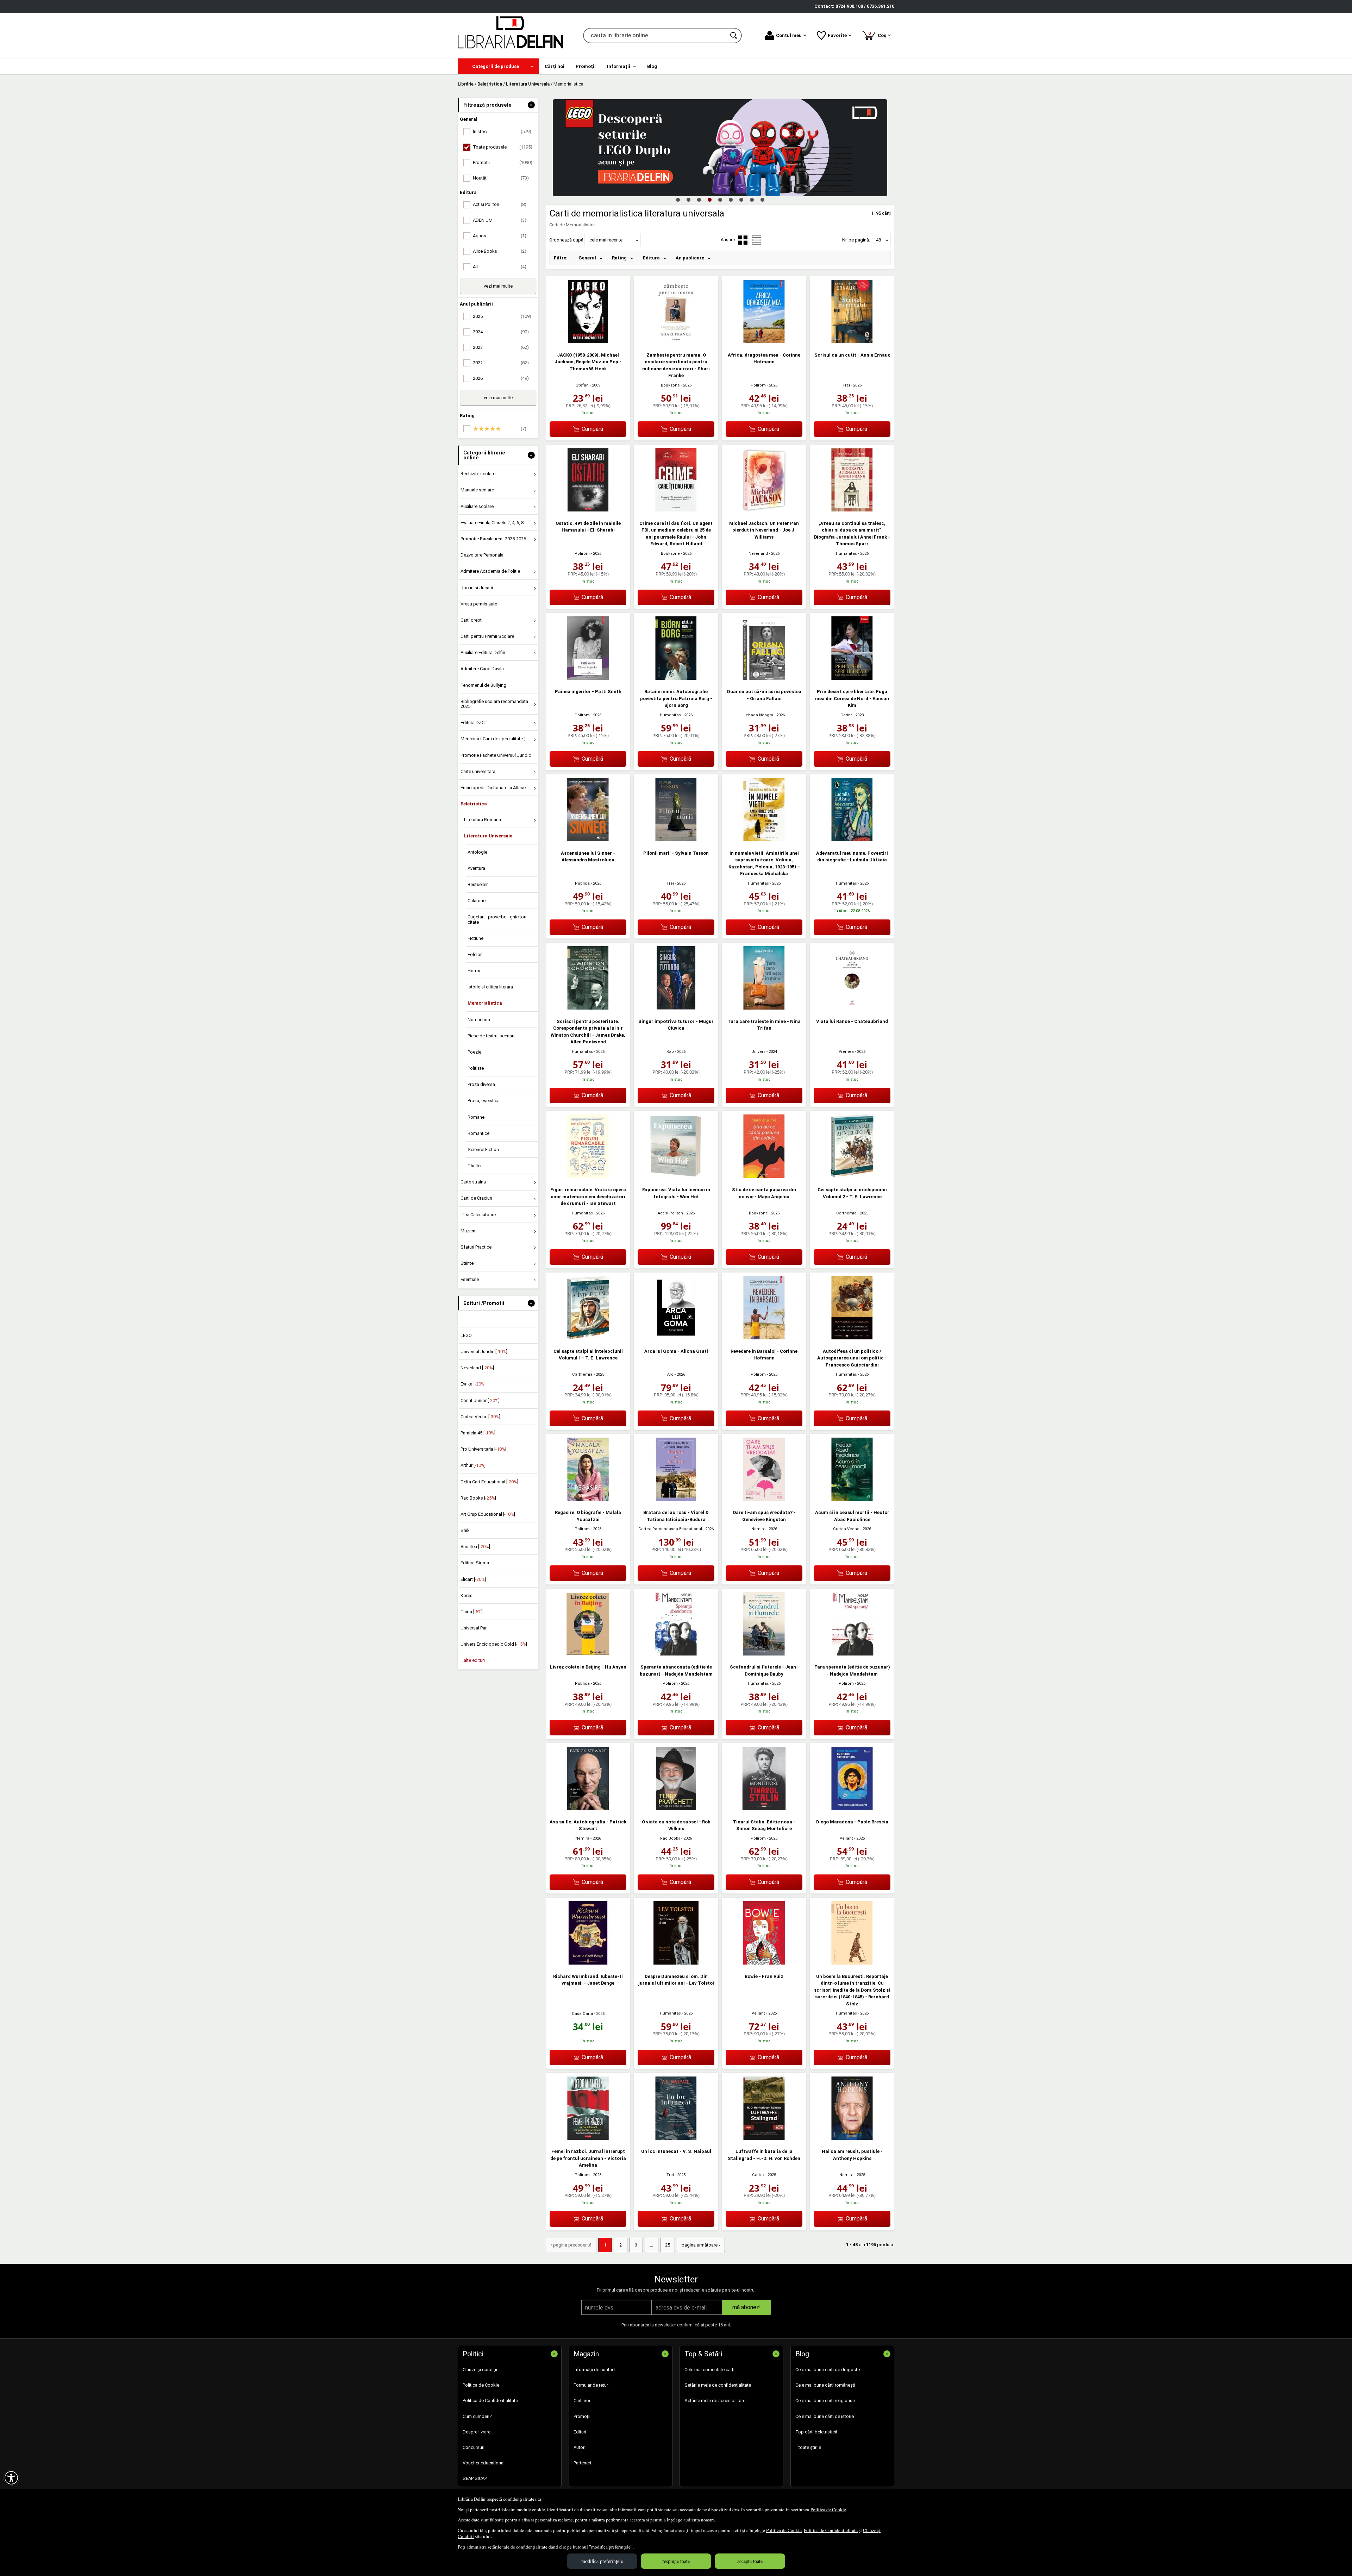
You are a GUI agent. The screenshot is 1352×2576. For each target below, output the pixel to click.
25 (668, 2245)
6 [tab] (731, 200)
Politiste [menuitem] (476, 1068)
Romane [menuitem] (476, 1117)
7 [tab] (741, 200)
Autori (580, 2447)
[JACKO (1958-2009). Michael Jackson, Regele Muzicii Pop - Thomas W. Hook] (588, 342)
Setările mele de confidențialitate (718, 2385)
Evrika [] (473, 1384)
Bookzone (670, 385)
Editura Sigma (475, 1563)
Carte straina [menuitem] (473, 1182)
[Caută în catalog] (734, 36)
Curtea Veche (846, 1529)
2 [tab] (688, 200)
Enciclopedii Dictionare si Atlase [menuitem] (493, 788)
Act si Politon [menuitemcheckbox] (500, 204)
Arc (670, 1374)
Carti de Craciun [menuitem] (476, 1198)
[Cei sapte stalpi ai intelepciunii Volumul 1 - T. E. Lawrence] (588, 1338)
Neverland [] (477, 1368)
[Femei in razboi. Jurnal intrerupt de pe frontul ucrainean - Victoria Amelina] (588, 2138)
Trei (846, 385)
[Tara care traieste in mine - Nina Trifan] (764, 1008)
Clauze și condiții (480, 2370)
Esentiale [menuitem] (470, 1279)
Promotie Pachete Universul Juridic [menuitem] (496, 755)
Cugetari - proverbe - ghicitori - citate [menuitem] (498, 919)
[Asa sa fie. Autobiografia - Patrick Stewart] (588, 1808)
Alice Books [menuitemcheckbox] (500, 251)
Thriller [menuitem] (475, 1166)
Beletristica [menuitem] (474, 804)
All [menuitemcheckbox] (500, 267)
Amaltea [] (475, 1547)
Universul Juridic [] (484, 1352)
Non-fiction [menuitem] (479, 1020)
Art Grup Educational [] (488, 1514)
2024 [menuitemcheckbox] (501, 332)
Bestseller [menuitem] (478, 884)
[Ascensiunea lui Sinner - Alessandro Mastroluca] (588, 840)
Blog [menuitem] (652, 66)
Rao (670, 1052)
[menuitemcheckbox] (500, 429)
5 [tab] (720, 200)
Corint (846, 715)
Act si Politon (670, 1213)
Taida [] (472, 1612)
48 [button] (878, 240)
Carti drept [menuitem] (471, 620)
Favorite (837, 35)
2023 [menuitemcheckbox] (501, 347)
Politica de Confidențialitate (831, 2530)
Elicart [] (473, 1579)
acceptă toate (750, 2561)
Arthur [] (473, 1465)
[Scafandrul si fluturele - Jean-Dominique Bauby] (764, 1654)
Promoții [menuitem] (586, 66)
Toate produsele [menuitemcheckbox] (503, 147)
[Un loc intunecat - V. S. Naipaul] (676, 2138)
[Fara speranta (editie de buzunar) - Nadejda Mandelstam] (852, 1654)
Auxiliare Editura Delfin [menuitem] (483, 652)
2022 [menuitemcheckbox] (501, 363)
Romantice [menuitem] (478, 1133)
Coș (878, 34)
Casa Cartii (582, 2014)
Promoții (582, 2416)
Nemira (758, 1529)
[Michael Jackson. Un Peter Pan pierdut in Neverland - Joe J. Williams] (764, 510)
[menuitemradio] (757, 240)
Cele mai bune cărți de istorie (825, 2416)
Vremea (846, 1052)
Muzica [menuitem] (468, 1231)
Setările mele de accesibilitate (715, 2401)
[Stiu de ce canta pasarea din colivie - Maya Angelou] (764, 1176)
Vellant (846, 1838)
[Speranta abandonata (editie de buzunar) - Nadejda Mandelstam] (676, 1654)
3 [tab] (699, 200)
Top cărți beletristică (816, 2432)
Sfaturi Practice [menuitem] (476, 1247)
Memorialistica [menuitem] (485, 1003)
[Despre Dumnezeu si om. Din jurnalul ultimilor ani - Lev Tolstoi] (676, 1963)
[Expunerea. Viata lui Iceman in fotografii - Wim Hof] (676, 1176)
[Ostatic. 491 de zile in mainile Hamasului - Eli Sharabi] (588, 510)
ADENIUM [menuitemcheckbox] (500, 220)
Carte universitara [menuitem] (478, 771)
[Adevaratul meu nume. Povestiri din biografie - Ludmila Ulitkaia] (852, 840)
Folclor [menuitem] (475, 954)
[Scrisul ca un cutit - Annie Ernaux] (852, 342)
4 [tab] (709, 200)
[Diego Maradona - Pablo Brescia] (852, 1808)
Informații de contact (595, 2370)
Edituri (580, 2432)
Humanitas (846, 554)
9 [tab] (762, 200)
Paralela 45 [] (478, 1433)
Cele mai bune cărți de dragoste (828, 2370)
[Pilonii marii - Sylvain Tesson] (676, 840)
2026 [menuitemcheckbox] (501, 378)
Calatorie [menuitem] (477, 901)
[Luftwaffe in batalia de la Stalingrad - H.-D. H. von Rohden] (764, 2138)
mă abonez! (747, 2307)
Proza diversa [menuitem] (481, 1084)
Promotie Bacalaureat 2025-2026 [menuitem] (493, 539)
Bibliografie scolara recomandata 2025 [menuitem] (494, 704)
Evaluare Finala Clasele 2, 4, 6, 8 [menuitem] (492, 523)
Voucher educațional (484, 2463)
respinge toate (676, 2561)
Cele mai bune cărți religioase (825, 2401)
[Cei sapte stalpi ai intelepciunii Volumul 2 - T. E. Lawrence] (852, 1176)
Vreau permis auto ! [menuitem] (480, 604)
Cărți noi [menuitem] (555, 66)
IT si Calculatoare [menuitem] (478, 1215)
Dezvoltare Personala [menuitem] (482, 555)
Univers (758, 1052)
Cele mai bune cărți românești (825, 2385)
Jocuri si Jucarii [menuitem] (477, 588)
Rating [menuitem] (619, 258)
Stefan (582, 385)
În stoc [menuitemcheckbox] (502, 131)
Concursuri (474, 2447)
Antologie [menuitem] (477, 852)
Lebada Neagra (758, 715)
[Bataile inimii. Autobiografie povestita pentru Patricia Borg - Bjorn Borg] (676, 678)
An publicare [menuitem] (690, 258)
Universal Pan (474, 1628)
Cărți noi (582, 2401)
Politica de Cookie (828, 2509)
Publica (582, 883)
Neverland (758, 554)
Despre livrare (477, 2432)
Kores (467, 1595)
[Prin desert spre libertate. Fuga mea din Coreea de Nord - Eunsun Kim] (852, 678)
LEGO (466, 1335)
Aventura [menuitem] (476, 868)
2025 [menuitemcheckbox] (502, 316)
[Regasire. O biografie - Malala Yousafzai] (588, 1499)
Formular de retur (591, 2385)
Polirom (758, 385)
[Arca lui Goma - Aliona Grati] (676, 1338)
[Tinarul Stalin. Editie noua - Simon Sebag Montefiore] (764, 1808)
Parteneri (582, 2463)
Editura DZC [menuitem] (472, 722)
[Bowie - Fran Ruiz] (764, 1963)
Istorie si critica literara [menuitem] (490, 987)
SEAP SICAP (475, 2478)
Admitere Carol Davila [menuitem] (482, 669)
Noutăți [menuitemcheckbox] (501, 178)
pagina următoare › (701, 2245)
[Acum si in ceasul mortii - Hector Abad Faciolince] (852, 1499)
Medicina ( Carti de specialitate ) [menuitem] (493, 739)
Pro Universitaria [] (483, 1449)
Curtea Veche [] (480, 1417)
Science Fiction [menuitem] (483, 1149)
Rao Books (670, 1838)
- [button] (531, 105)
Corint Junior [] (480, 1400)
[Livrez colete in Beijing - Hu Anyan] (588, 1654)
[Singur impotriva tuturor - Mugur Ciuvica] (676, 1008)
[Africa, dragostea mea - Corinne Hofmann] (764, 342)
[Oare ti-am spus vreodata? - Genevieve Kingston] (764, 1499)
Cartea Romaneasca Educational (670, 1529)
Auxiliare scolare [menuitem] (477, 506)
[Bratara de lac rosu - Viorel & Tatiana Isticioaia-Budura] (676, 1499)
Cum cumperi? (477, 2416)
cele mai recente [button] (606, 240)
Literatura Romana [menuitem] (483, 820)
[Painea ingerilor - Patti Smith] (588, 678)
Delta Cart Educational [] (489, 1482)
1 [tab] (678, 200)
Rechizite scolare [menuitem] (478, 474)
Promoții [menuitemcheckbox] (503, 162)
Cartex (758, 2175)
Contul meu (789, 35)
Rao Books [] (478, 1498)
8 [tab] (752, 200)
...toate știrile (808, 2447)
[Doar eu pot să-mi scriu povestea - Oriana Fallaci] (764, 678)
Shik (465, 1530)
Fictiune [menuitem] (475, 938)
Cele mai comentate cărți (709, 2370)
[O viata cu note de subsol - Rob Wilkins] (676, 1808)
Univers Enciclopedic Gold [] (494, 1644)
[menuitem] (498, 66)
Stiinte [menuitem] (467, 1263)
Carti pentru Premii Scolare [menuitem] (487, 636)
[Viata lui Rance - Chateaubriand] (852, 1008)
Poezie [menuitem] (474, 1052)
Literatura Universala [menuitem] (488, 836)
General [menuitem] (587, 258)
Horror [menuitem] (474, 971)
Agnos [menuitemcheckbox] (500, 236)
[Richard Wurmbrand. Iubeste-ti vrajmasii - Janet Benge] (588, 1963)
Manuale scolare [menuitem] (477, 490)
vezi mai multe (498, 286)
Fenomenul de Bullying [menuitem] (483, 685)
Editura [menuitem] (651, 258)
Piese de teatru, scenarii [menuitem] (492, 1036)
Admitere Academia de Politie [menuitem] (490, 571)
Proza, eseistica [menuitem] (484, 1101)
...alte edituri (473, 1660)
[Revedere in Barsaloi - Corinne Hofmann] (764, 1338)
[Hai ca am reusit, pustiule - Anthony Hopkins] (852, 2138)
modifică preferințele (602, 2561)
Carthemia (846, 1213)
